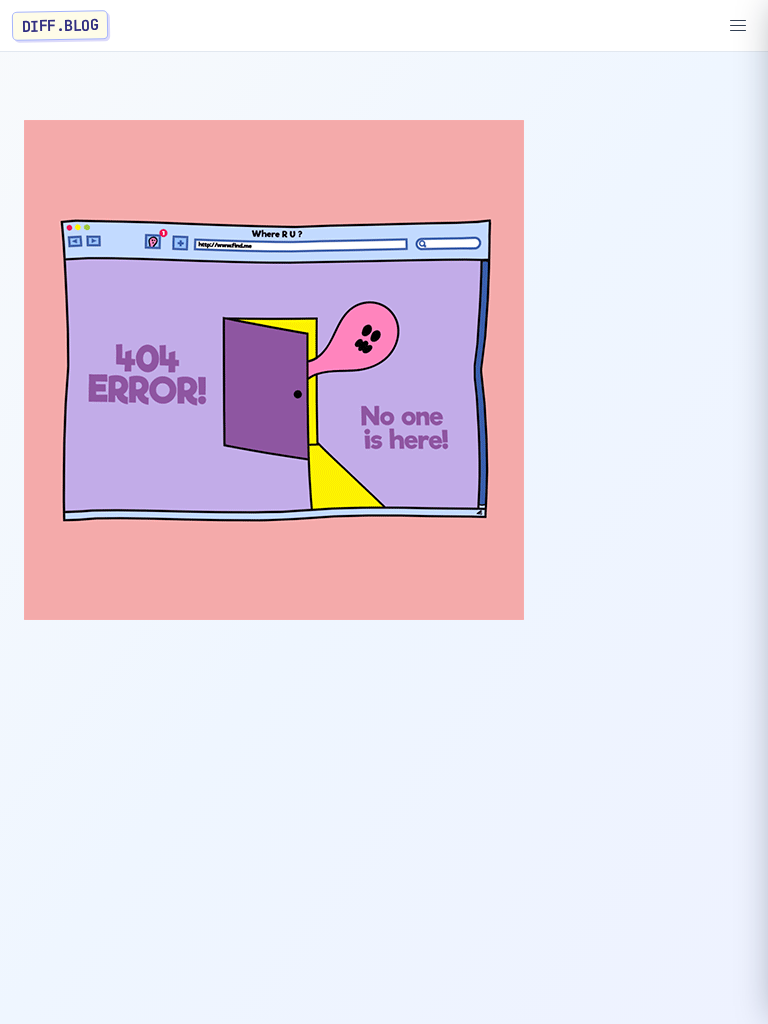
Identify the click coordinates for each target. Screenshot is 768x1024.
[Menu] (738, 26)
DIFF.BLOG (60, 25)
